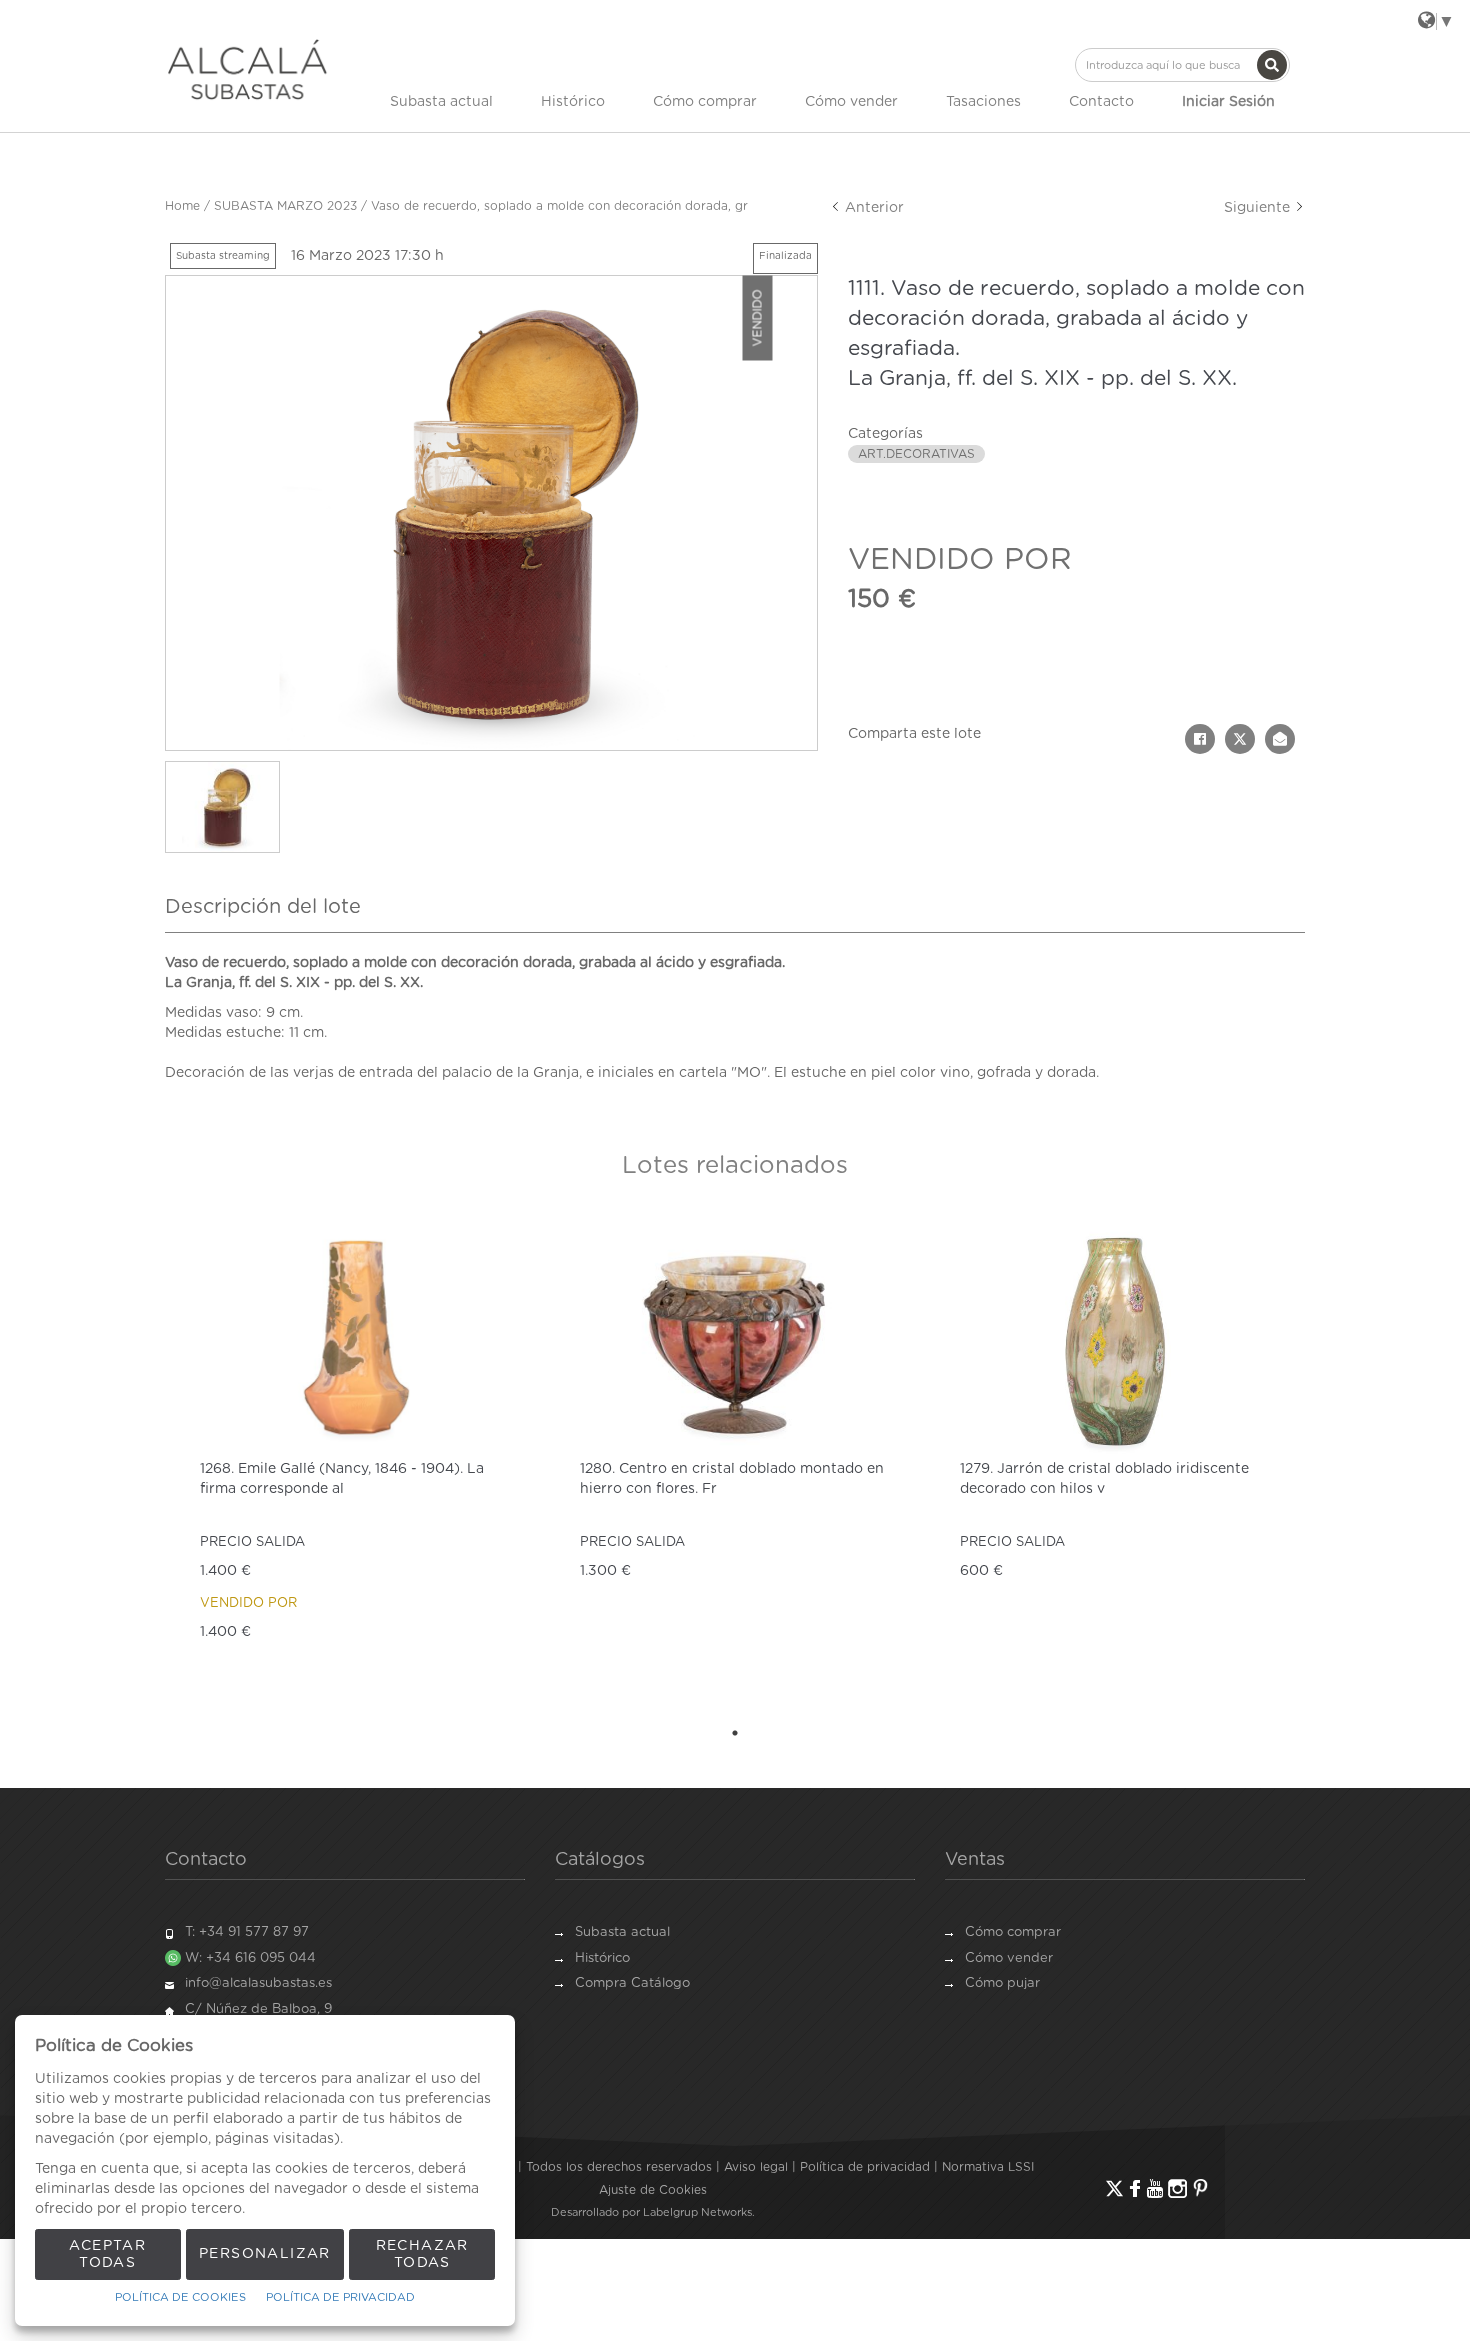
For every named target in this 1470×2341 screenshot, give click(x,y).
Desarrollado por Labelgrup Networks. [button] (653, 2212)
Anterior (872, 208)
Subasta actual (441, 102)
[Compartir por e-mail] (1280, 739)
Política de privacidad (865, 2167)
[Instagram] (1177, 2188)
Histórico (573, 102)
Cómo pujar (1002, 1983)
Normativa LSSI (988, 2167)
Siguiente (1259, 208)
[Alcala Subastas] (247, 69)
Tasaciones (983, 102)
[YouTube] (1155, 2188)
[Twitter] (1114, 2188)
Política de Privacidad (340, 2297)
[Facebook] (1135, 2188)
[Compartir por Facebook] (1200, 739)
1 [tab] (735, 1733)
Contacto (1101, 102)
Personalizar (265, 2254)
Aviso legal (756, 2167)
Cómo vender (851, 102)
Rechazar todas (422, 2254)
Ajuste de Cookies (653, 2190)
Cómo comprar (705, 102)
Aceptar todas (107, 2254)
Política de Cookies (180, 2297)
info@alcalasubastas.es (258, 1983)
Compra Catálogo (632, 1983)
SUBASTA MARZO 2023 (285, 206)
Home (182, 206)
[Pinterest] (1200, 2188)
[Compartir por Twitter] (1240, 739)
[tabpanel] (355, 1463)
